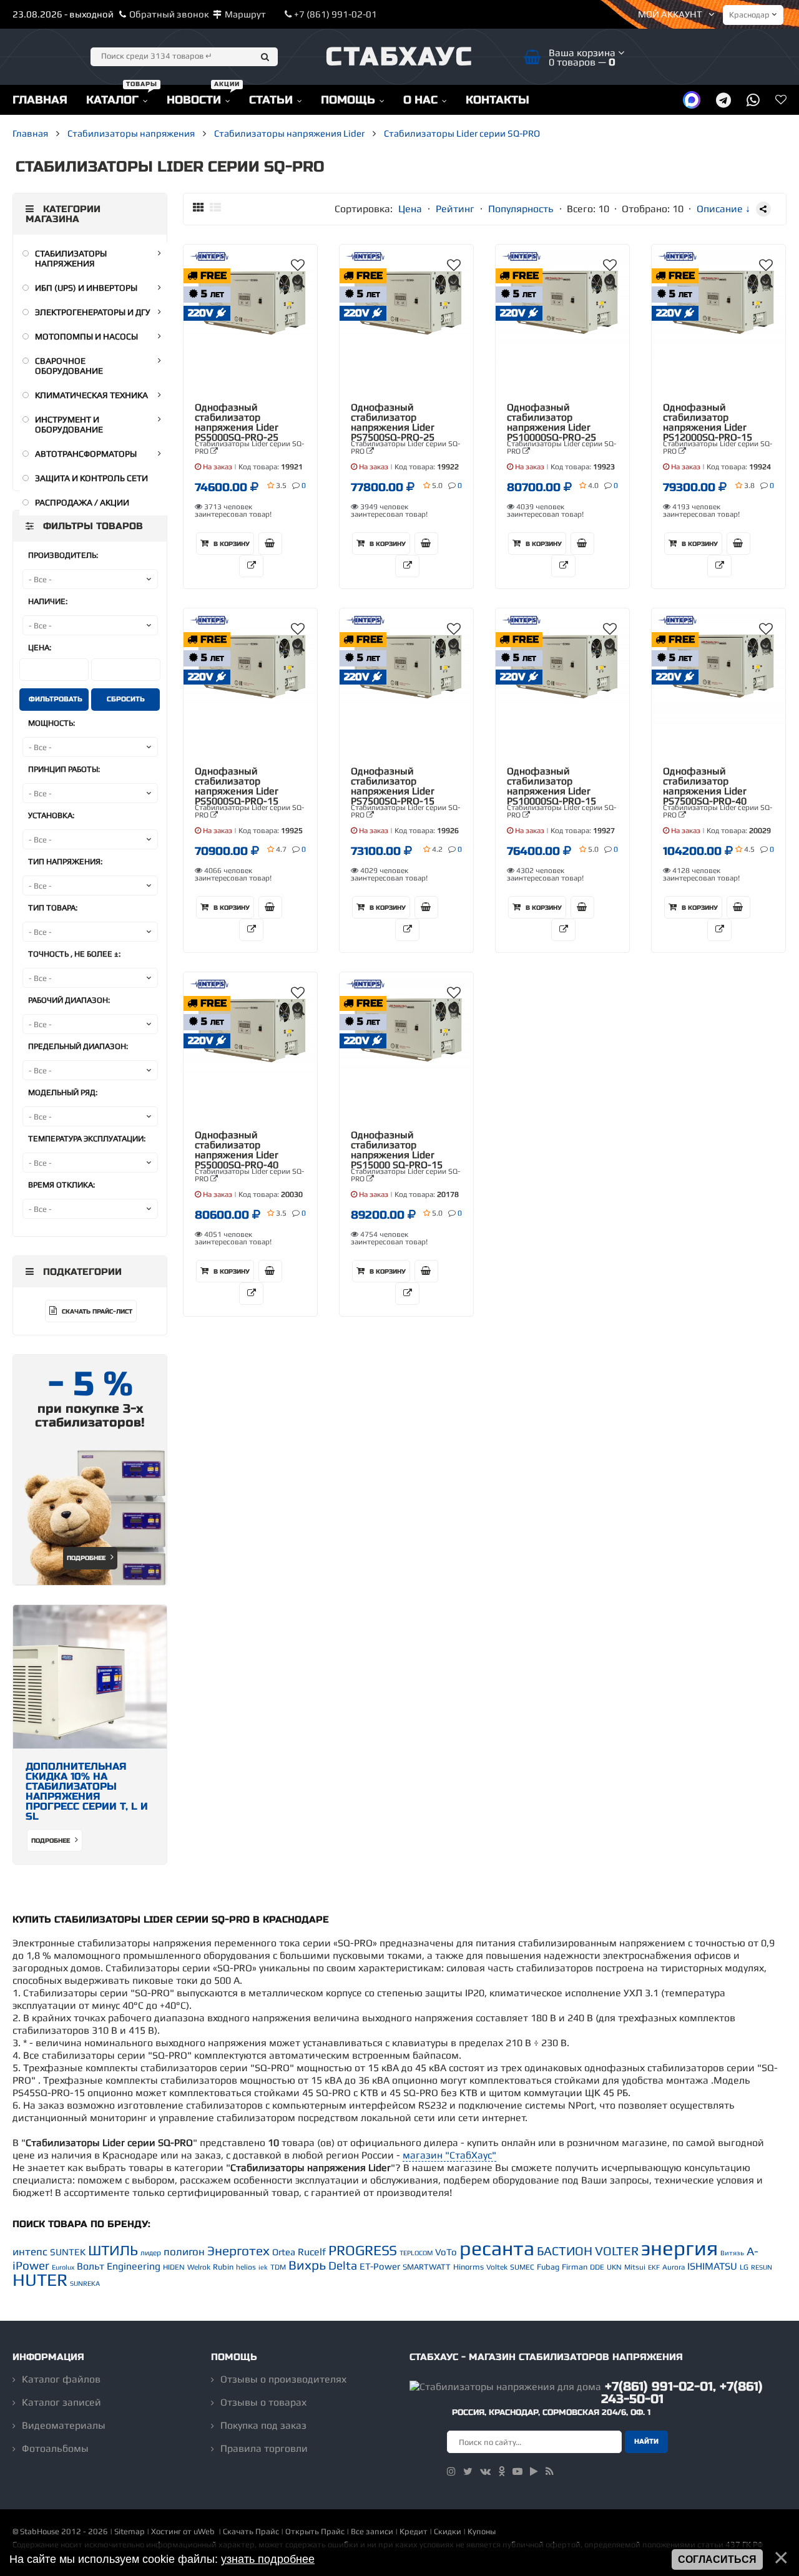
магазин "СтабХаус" (449, 2155)
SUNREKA (85, 2283)
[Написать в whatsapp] (753, 100)
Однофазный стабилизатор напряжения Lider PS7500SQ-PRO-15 (393, 786)
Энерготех (238, 2251)
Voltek (497, 2267)
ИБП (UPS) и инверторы (86, 288)
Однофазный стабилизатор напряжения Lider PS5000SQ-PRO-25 (237, 422)
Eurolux (63, 2267)
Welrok (199, 2267)
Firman (575, 2267)
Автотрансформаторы (86, 454)
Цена (410, 209)
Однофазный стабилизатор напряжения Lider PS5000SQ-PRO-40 (237, 1150)
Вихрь (307, 2265)
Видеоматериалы (64, 2425)
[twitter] (468, 2471)
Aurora (674, 2267)
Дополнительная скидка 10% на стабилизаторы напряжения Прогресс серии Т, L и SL (87, 1791)
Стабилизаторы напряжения (71, 258)
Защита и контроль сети (91, 478)
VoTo (446, 2252)
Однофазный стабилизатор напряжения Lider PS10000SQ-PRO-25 (551, 422)
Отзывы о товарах (263, 2402)
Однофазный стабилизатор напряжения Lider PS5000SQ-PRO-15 (237, 786)
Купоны (482, 2531)
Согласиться (717, 2559)
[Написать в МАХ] (692, 100)
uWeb (204, 2531)
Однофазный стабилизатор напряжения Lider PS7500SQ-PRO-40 (705, 786)
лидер (151, 2253)
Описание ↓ (723, 209)
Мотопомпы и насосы (86, 336)
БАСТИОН (565, 2251)
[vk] (485, 2471)
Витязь (732, 2253)
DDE (597, 2267)
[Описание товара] (251, 566)
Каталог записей (61, 2402)
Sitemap (130, 2531)
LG (744, 2267)
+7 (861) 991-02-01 (335, 14)
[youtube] (517, 2471)
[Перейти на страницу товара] (251, 303)
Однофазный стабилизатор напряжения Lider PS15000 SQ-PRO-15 (397, 1150)
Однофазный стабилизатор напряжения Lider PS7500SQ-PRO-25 (393, 422)
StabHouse (40, 2531)
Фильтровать (56, 699)
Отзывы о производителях (283, 2379)
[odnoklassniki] (502, 2471)
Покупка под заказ (263, 2425)
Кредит (414, 2531)
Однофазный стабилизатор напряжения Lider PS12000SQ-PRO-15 (708, 422)
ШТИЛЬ (113, 2250)
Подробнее (87, 1558)
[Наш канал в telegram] (723, 100)
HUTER (40, 2280)
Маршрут (245, 14)
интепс (30, 2252)
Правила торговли (264, 2448)
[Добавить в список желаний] (298, 265)
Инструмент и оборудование (69, 424)
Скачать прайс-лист (96, 1312)
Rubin (223, 2267)
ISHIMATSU (712, 2266)
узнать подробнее (268, 2559)
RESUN (762, 2267)
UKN (614, 2267)
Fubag (548, 2267)
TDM (278, 2267)
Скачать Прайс (251, 2531)
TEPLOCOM (416, 2253)
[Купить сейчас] (270, 544)
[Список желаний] (781, 100)
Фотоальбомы (55, 2448)
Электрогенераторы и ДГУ (93, 312)
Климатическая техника (91, 395)
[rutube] (534, 2471)
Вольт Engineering (119, 2266)
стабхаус (400, 57)
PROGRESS (363, 2250)
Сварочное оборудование (69, 366)
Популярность (521, 209)
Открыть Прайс (315, 2531)
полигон (184, 2252)
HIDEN (174, 2267)
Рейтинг (455, 209)
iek (263, 2267)
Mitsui (635, 2267)
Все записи (372, 2531)
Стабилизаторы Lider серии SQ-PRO (249, 447)
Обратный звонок (169, 14)
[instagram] (451, 2471)
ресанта (497, 2248)
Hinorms (468, 2267)
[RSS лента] (550, 2471)
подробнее (51, 1841)
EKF (654, 2267)
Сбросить (126, 699)
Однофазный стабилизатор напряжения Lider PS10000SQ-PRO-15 (551, 786)
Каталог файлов (61, 2379)
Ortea (284, 2252)
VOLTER (617, 2251)
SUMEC (522, 2267)
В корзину (231, 544)
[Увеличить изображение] (298, 281)
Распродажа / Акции (82, 502)
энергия (679, 2248)
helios (246, 2267)
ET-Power (380, 2266)
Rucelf (312, 2252)
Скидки (448, 2531)
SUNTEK (68, 2252)
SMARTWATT (427, 2267)
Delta (343, 2266)
